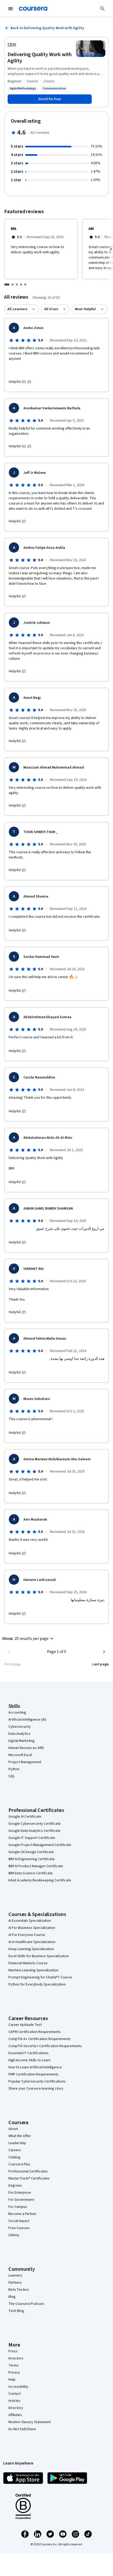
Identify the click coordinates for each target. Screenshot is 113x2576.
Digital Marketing (22, 1741)
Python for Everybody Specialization (37, 1984)
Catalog (14, 2157)
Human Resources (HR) (26, 1748)
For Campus (18, 2207)
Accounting (17, 1713)
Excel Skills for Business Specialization (39, 1956)
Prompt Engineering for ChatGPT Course (40, 1977)
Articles (14, 2401)
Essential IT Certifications (29, 2053)
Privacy (14, 2373)
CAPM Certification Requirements (35, 2032)
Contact (15, 2394)
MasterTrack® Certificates (29, 2178)
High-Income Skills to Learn (29, 2060)
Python (14, 1769)
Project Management (25, 1762)
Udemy (14, 2235)
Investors (16, 2358)
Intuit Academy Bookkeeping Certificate (40, 1880)
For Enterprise (20, 2193)
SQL (12, 1776)
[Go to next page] (104, 1652)
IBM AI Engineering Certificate (32, 1859)
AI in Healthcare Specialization (32, 1942)
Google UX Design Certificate (31, 1852)
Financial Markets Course (28, 1963)
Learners (15, 2276)
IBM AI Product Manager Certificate (36, 1866)
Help (12, 2380)
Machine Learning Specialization (33, 1970)
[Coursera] (33, 9)
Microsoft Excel (20, 1755)
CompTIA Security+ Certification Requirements (45, 2046)
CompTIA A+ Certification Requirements (40, 2039)
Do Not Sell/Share (22, 2429)
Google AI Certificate (25, 1817)
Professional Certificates (28, 2171)
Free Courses (19, 2228)
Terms (14, 2365)
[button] (29, 1639)
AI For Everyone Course (27, 1935)
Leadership (17, 2143)
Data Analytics (19, 1734)
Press (13, 2351)
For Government (21, 2200)
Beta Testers (19, 2290)
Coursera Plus (19, 2164)
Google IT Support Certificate (32, 1838)
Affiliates (15, 2415)
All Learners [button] (17, 309)
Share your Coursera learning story (36, 2089)
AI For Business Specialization (32, 1928)
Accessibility (18, 2387)
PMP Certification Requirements (34, 2074)
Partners (15, 2283)
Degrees (15, 2186)
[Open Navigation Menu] (11, 9)
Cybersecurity (20, 1727)
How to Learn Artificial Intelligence (35, 2067)
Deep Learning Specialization (31, 1949)
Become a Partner (22, 2214)
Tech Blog (16, 2311)
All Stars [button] (51, 309)
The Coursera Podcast (26, 2304)
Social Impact (19, 2221)
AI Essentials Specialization (30, 1921)
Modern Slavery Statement (30, 2422)
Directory (16, 2408)
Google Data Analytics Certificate (34, 1831)
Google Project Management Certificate (40, 1845)
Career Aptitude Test (25, 2025)
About (13, 2129)
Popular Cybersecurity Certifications (37, 2081)
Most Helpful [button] (85, 309)
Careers (15, 2150)
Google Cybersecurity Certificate (35, 1824)
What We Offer (20, 2136)
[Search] (102, 9)
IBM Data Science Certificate (31, 1873)
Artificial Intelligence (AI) (27, 1720)
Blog (12, 2297)
